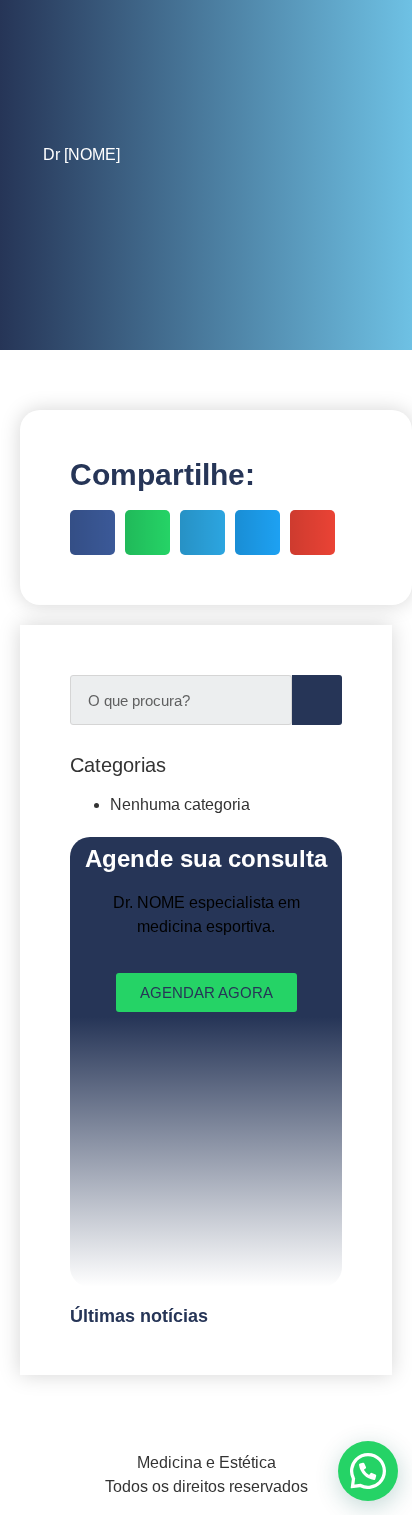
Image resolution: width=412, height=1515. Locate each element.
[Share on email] (312, 532)
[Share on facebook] (92, 532)
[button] (368, 1471)
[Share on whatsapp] (147, 532)
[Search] (317, 700)
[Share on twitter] (257, 532)
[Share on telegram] (202, 532)
